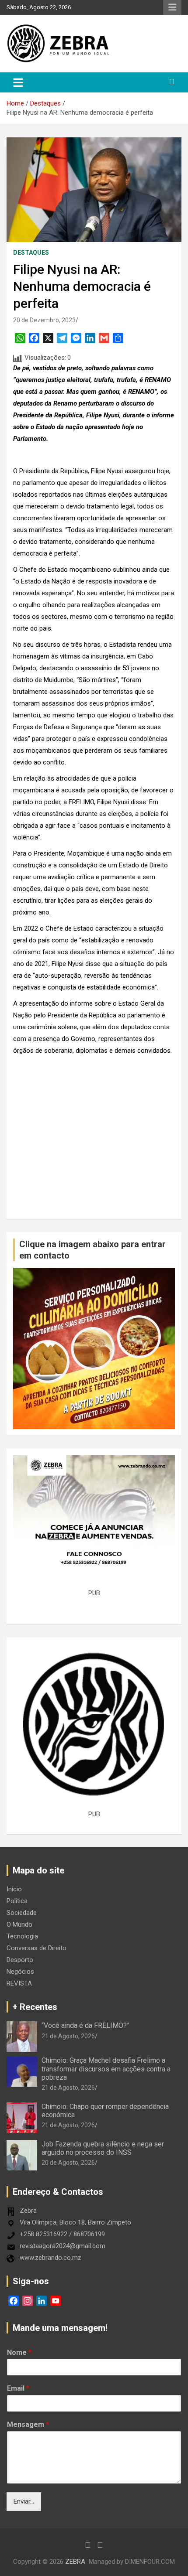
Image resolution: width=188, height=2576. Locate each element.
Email (18, 2388)
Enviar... (24, 2501)
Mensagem (28, 2424)
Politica (17, 1901)
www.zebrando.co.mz (50, 2258)
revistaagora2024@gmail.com (63, 2246)
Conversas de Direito (37, 1948)
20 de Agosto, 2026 (68, 2163)
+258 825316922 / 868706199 (62, 2234)
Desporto (20, 1960)
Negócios (20, 1972)
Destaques (31, 252)
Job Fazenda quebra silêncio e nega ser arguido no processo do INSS (103, 2148)
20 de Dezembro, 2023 (44, 320)
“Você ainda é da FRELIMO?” (85, 2025)
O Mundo (19, 1924)
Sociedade (22, 1913)
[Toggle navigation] (18, 82)
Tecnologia (22, 1936)
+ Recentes (35, 2007)
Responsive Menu (172, 7)
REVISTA (19, 1983)
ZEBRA (75, 2562)
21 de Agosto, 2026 (68, 2036)
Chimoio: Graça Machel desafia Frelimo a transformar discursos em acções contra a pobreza (106, 2069)
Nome (19, 2353)
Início (14, 1889)
